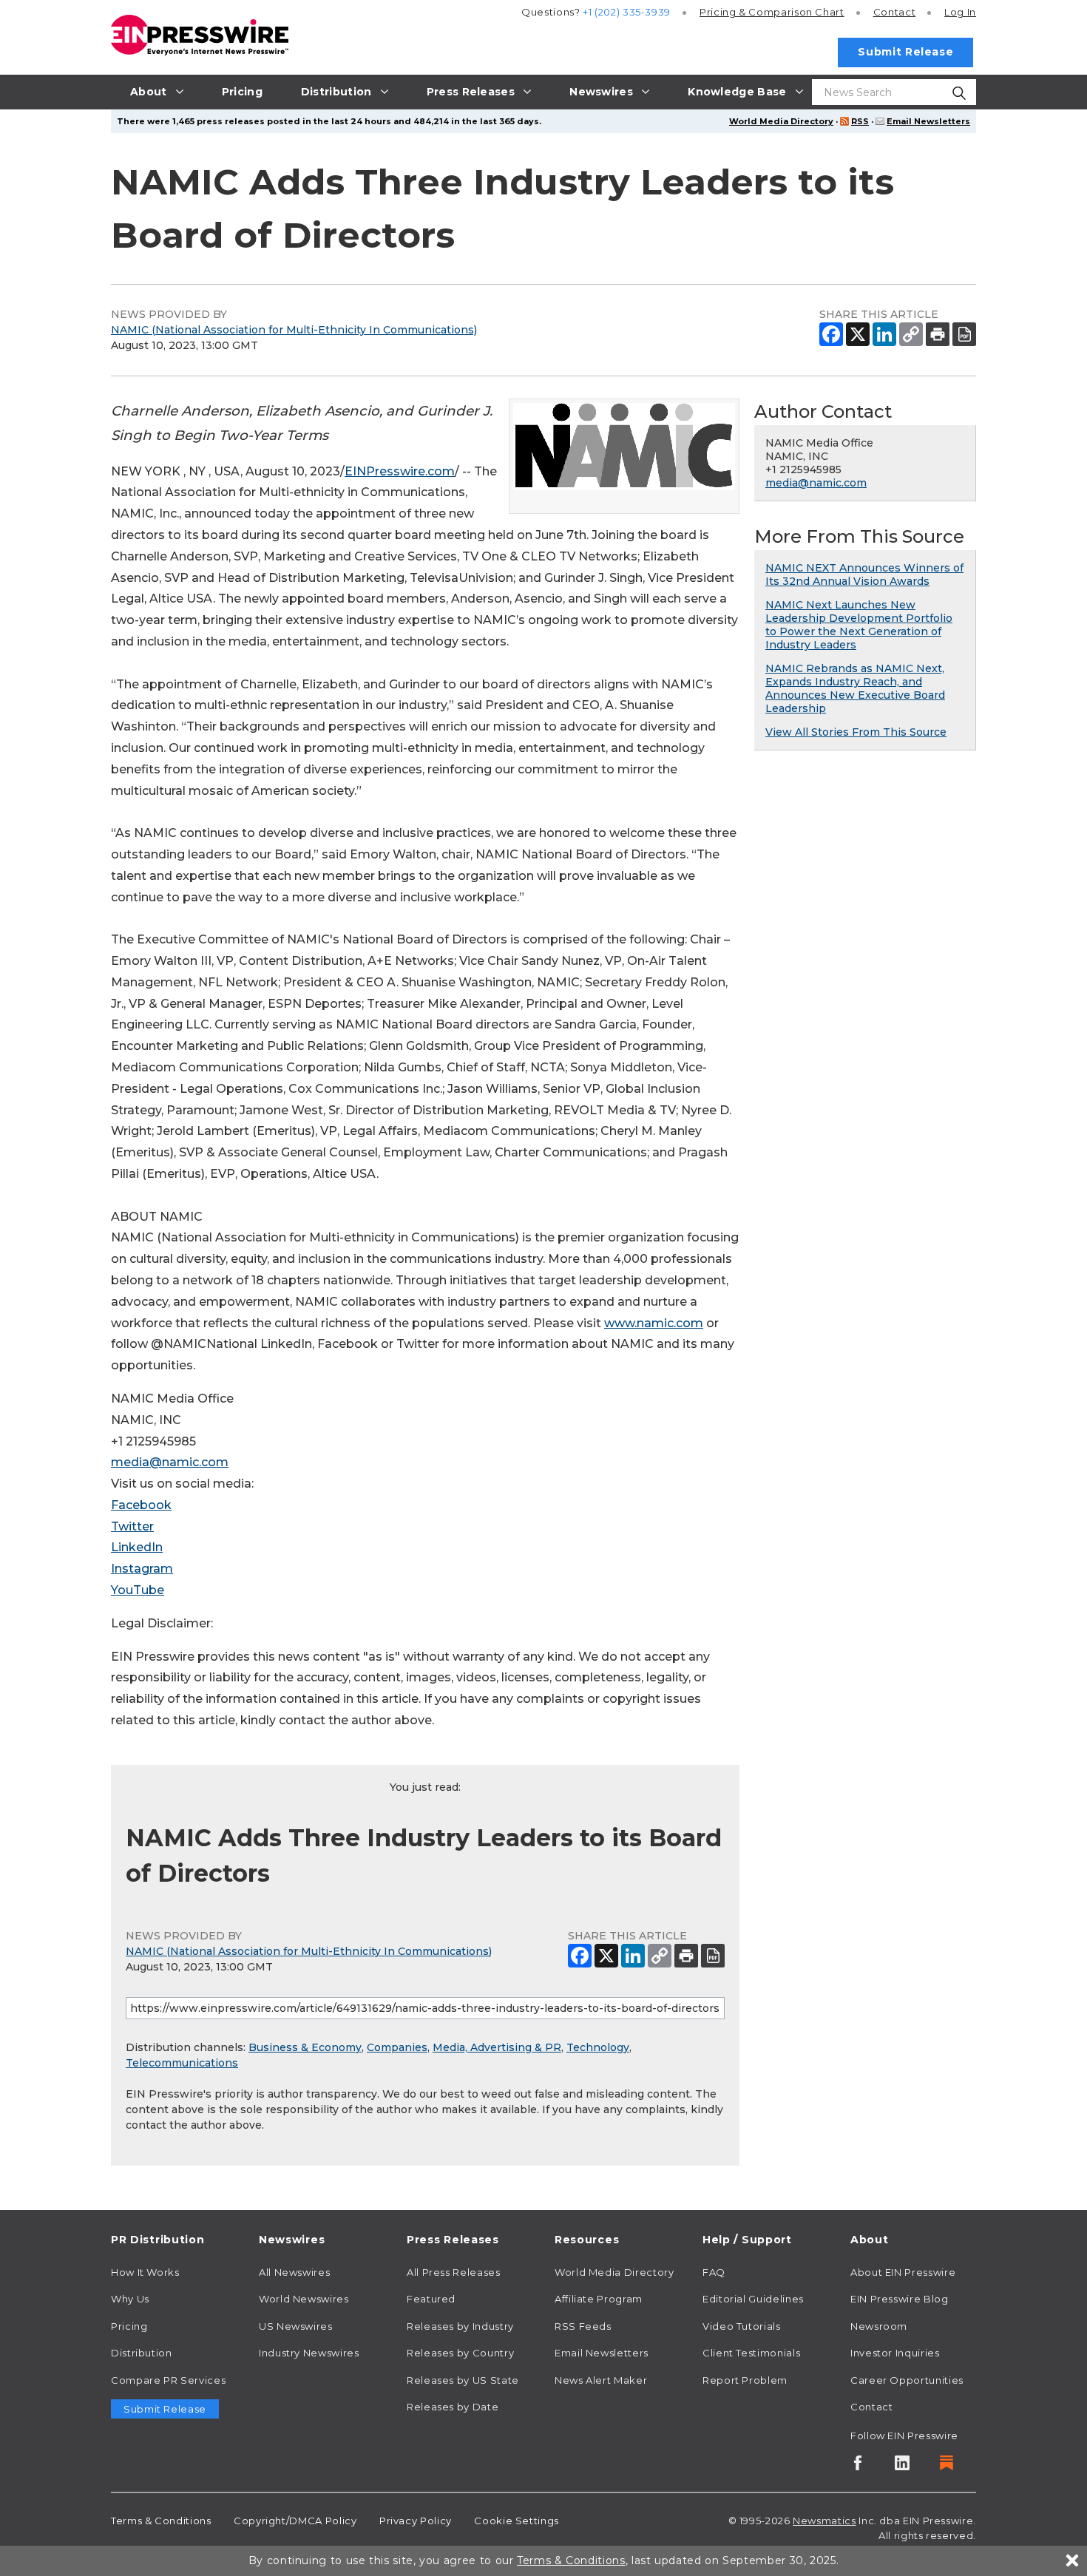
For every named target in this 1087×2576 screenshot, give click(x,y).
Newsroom (879, 2326)
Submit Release (905, 52)
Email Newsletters (928, 121)
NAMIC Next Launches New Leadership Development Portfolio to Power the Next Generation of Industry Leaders (859, 625)
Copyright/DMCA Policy (295, 2521)
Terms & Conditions (161, 2521)
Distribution (142, 2353)
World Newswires (304, 2299)
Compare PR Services (168, 2380)
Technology (598, 2047)
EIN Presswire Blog (900, 2299)
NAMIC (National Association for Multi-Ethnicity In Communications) (294, 330)
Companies (397, 2047)
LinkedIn (137, 1547)
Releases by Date (453, 2407)
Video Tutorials (742, 2326)
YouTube (138, 1590)
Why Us (130, 2299)
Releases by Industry (460, 2326)
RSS (860, 121)
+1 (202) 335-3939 (627, 12)
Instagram (142, 1569)
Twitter (132, 1526)
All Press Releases (454, 2272)
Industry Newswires (309, 2353)
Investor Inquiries (895, 2353)
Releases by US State (463, 2380)
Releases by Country (460, 2353)
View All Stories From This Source (856, 732)
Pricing (772, 12)
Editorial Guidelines (753, 2299)
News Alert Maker (601, 2380)
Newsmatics (824, 2521)
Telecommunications (182, 2063)
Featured (431, 2299)
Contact (894, 12)
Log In (960, 12)
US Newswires (296, 2326)
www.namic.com (654, 1323)
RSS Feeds (583, 2326)
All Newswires (294, 2272)
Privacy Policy (416, 2521)
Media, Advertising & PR (497, 2047)
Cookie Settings (517, 2521)
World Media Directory (781, 121)
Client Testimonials (751, 2353)
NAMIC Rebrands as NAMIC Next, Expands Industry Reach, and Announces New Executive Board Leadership (855, 688)
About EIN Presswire (903, 2272)
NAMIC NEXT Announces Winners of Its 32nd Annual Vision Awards (864, 574)
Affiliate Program (599, 2299)
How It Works (145, 2272)
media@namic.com (170, 1462)
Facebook (141, 1505)
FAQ (714, 2272)
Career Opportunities (907, 2380)
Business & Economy (305, 2047)
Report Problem (745, 2380)
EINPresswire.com (400, 471)
